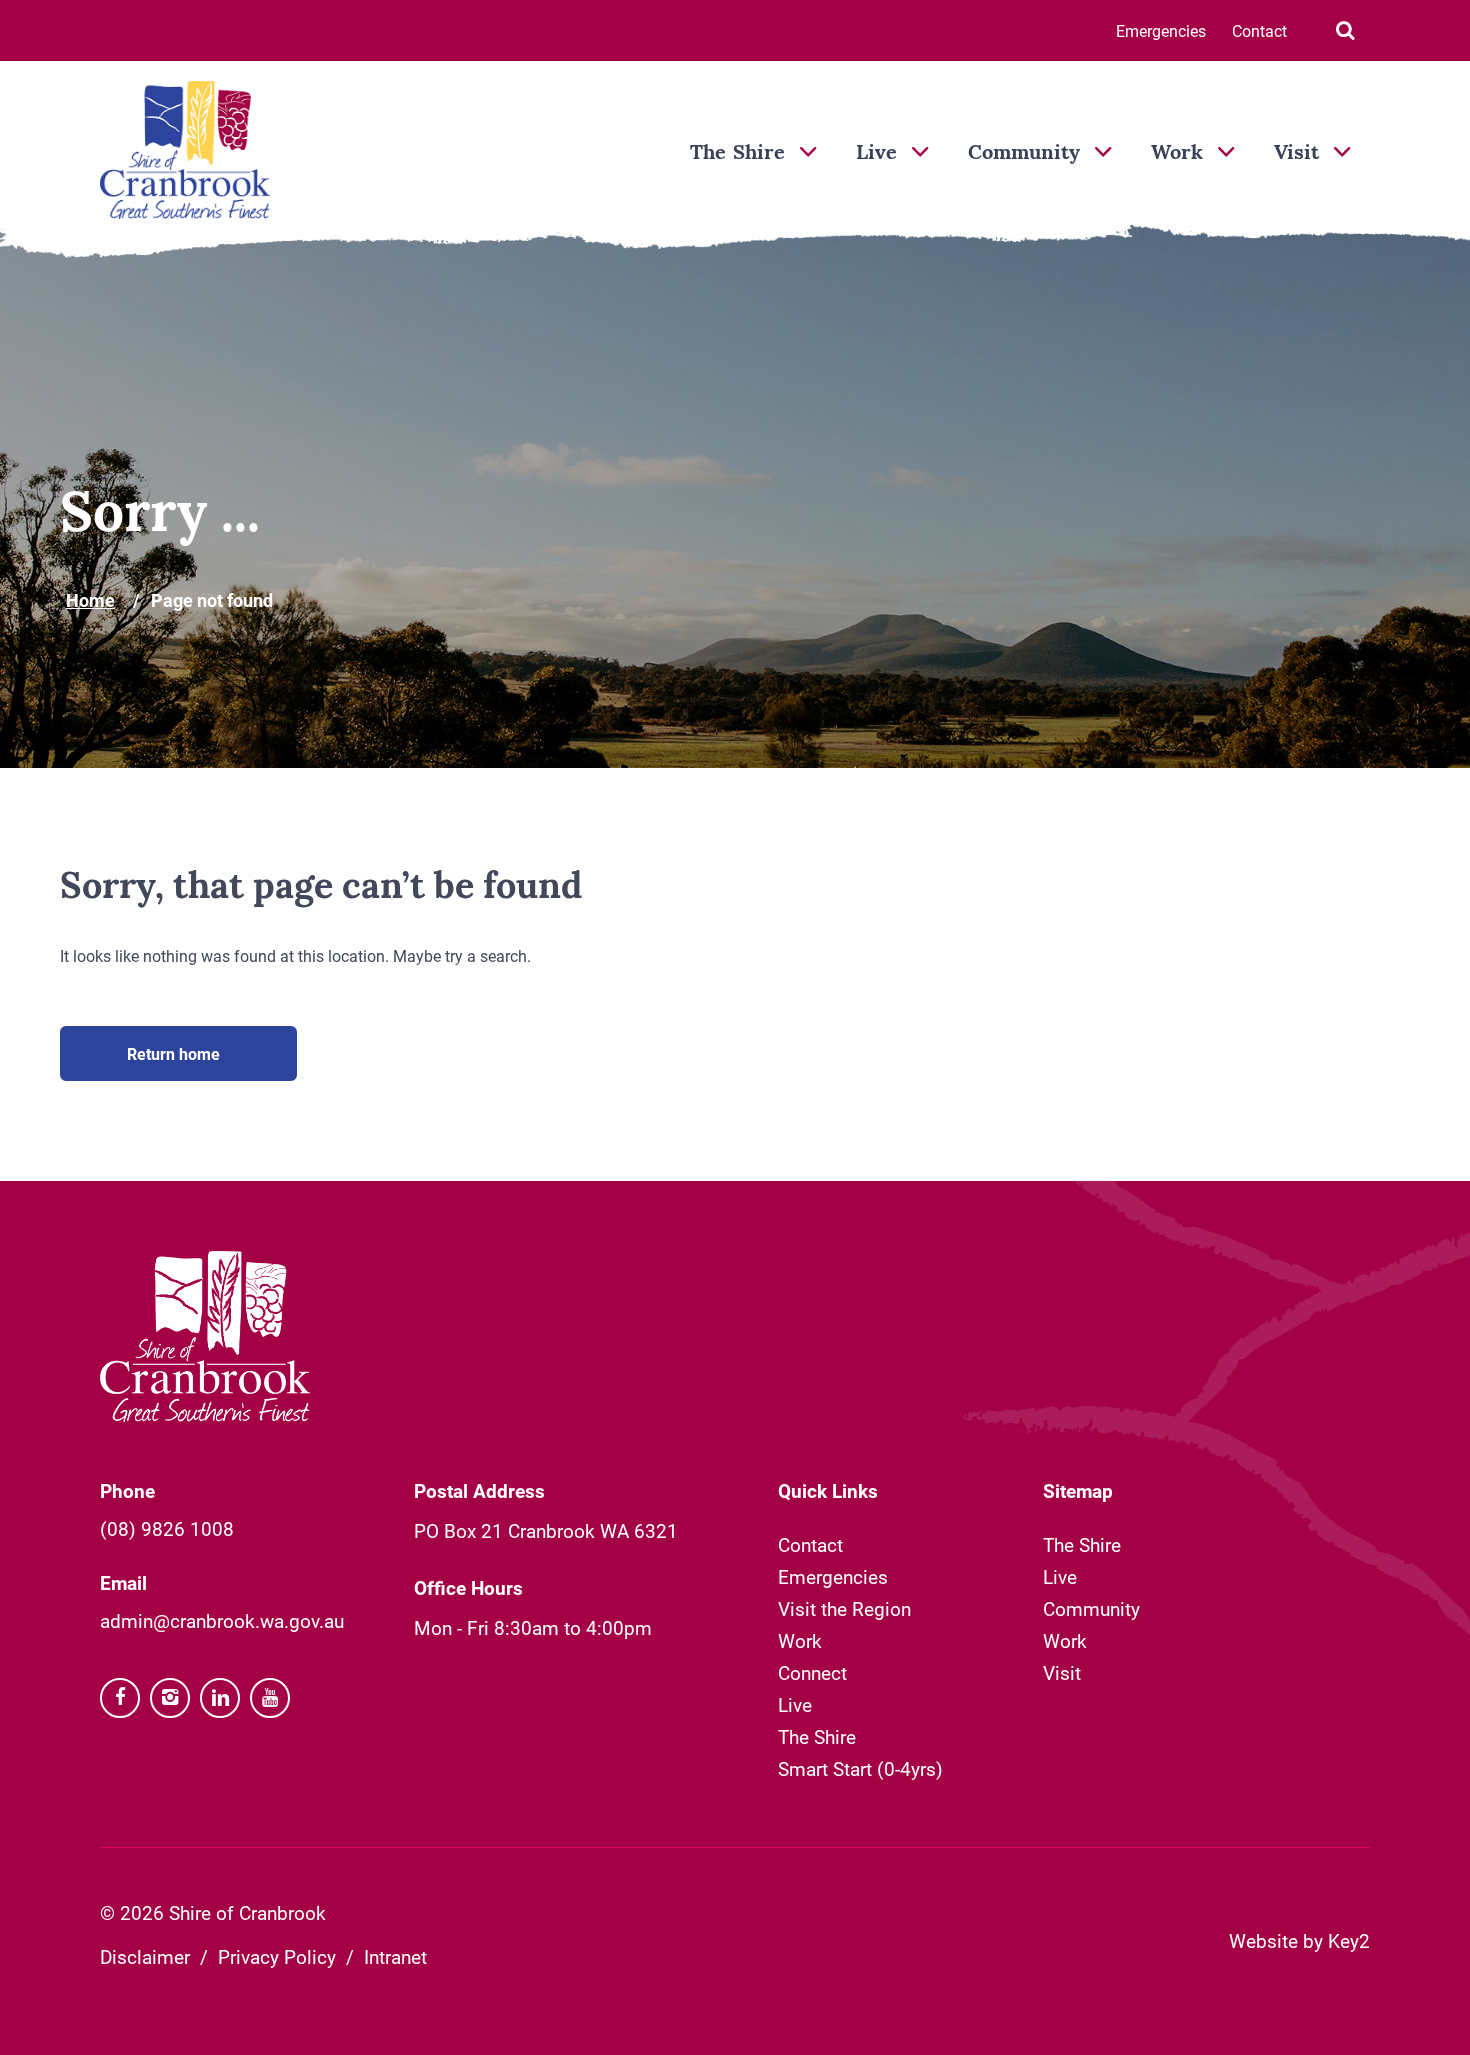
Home (90, 600)
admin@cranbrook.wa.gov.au (222, 1620)
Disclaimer (145, 1956)
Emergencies (1161, 30)
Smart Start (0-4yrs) (860, 1768)
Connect (812, 1672)
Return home (173, 1053)
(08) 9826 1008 (167, 1528)
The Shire (737, 154)
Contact (1259, 30)
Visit (1296, 154)
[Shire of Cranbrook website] (185, 152)
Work (1177, 154)
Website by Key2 (1299, 1940)
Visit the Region (844, 1608)
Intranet (395, 1956)
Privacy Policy (277, 1956)
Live (876, 154)
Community (1024, 154)
